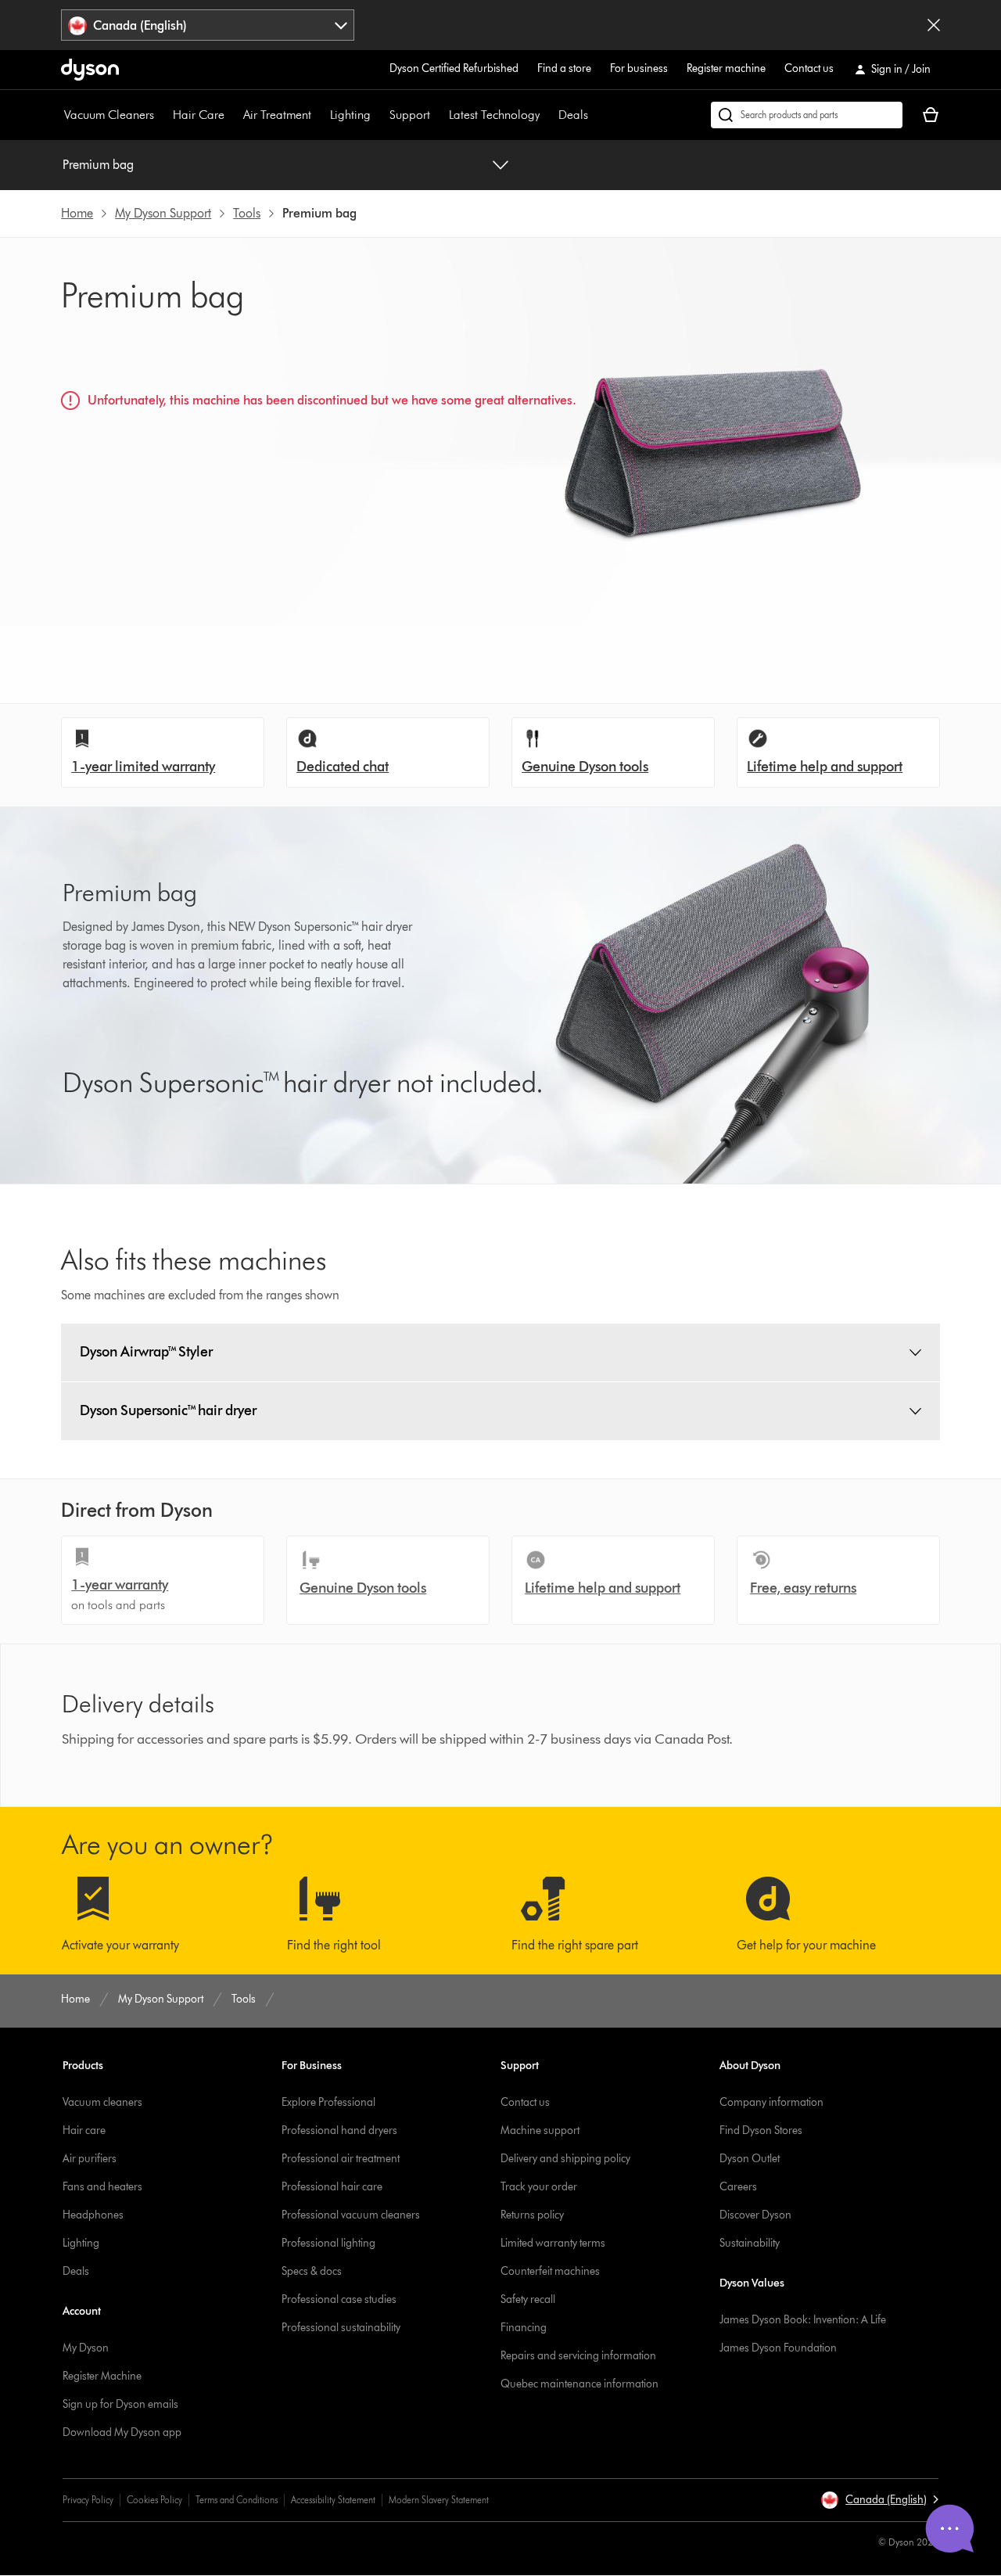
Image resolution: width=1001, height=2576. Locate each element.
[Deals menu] (596, 115)
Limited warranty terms (553, 2243)
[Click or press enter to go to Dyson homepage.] (90, 70)
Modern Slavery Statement (439, 2500)
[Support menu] (438, 115)
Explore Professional (328, 2102)
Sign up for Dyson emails (120, 2404)
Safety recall (528, 2299)
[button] (879, 2500)
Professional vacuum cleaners (351, 2215)
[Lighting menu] (379, 115)
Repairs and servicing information (578, 2356)
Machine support (540, 2130)
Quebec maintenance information (579, 2384)
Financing (524, 2328)
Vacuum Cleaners (109, 115)
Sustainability (750, 2243)
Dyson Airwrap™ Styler (146, 1352)
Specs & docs (312, 2271)
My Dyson (86, 2348)
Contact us (809, 68)
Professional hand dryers (339, 2130)
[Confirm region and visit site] (934, 25)
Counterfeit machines (550, 2271)
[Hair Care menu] (232, 115)
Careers (738, 2187)
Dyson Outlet (750, 2159)
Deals (573, 115)
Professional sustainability (341, 2328)
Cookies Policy (154, 2500)
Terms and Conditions (237, 2500)
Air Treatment (277, 115)
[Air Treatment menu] (319, 115)
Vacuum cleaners (102, 2102)
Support (410, 115)
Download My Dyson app (122, 2432)
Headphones (93, 2215)
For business (639, 68)
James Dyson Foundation (778, 2348)
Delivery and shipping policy (565, 2159)
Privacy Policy (88, 2500)
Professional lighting (328, 2243)
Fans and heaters (102, 2187)
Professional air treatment (341, 2159)
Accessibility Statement (333, 2500)
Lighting (350, 115)
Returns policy (532, 2215)
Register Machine (102, 2376)
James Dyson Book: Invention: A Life (803, 2320)
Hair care (84, 2130)
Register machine (726, 68)
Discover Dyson (755, 2215)
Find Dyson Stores (761, 2130)
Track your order (539, 2187)
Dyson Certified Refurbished (454, 68)
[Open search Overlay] (807, 115)
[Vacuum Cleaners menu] (162, 115)
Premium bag (98, 165)
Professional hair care (332, 2187)
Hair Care (199, 115)
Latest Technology (494, 115)
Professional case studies (339, 2299)
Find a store (564, 68)
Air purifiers (90, 2159)
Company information (771, 2102)
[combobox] (208, 25)
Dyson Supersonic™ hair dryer (168, 1410)
